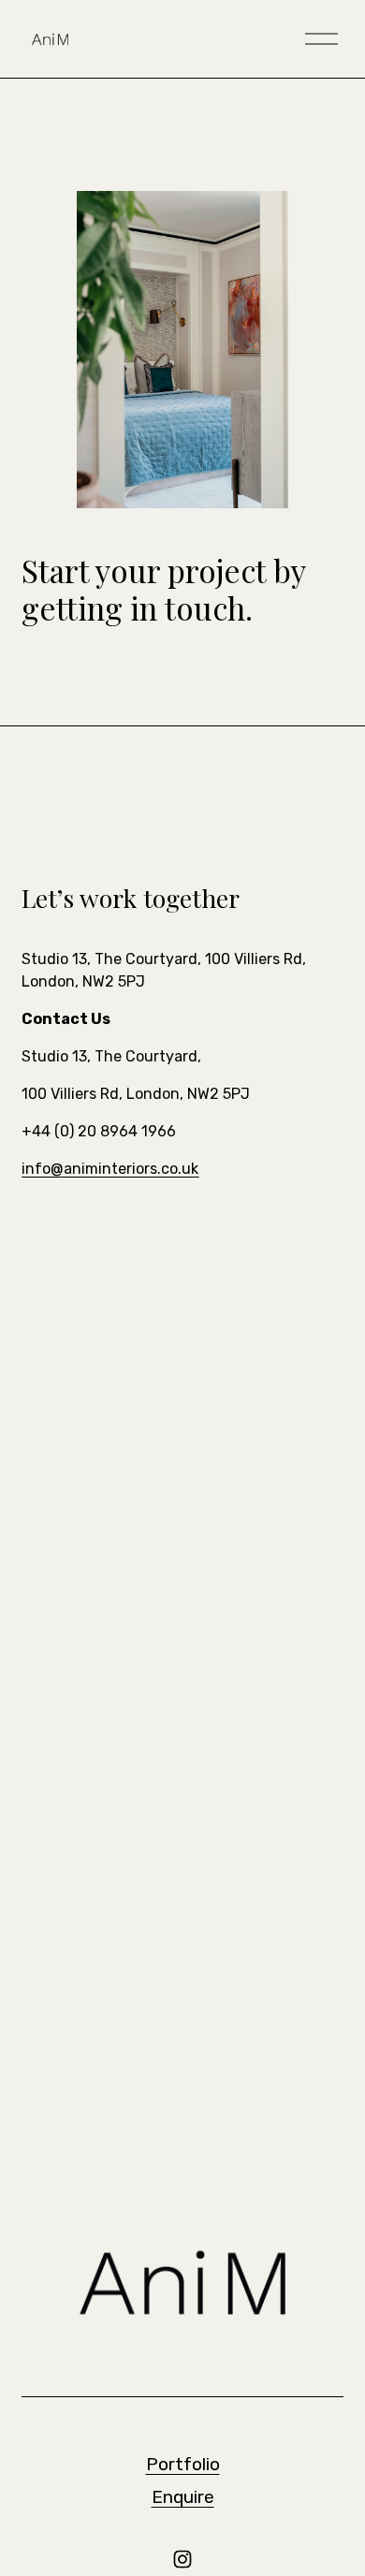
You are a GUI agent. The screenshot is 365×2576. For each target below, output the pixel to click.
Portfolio (183, 2464)
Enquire (183, 2497)
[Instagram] (182, 2559)
